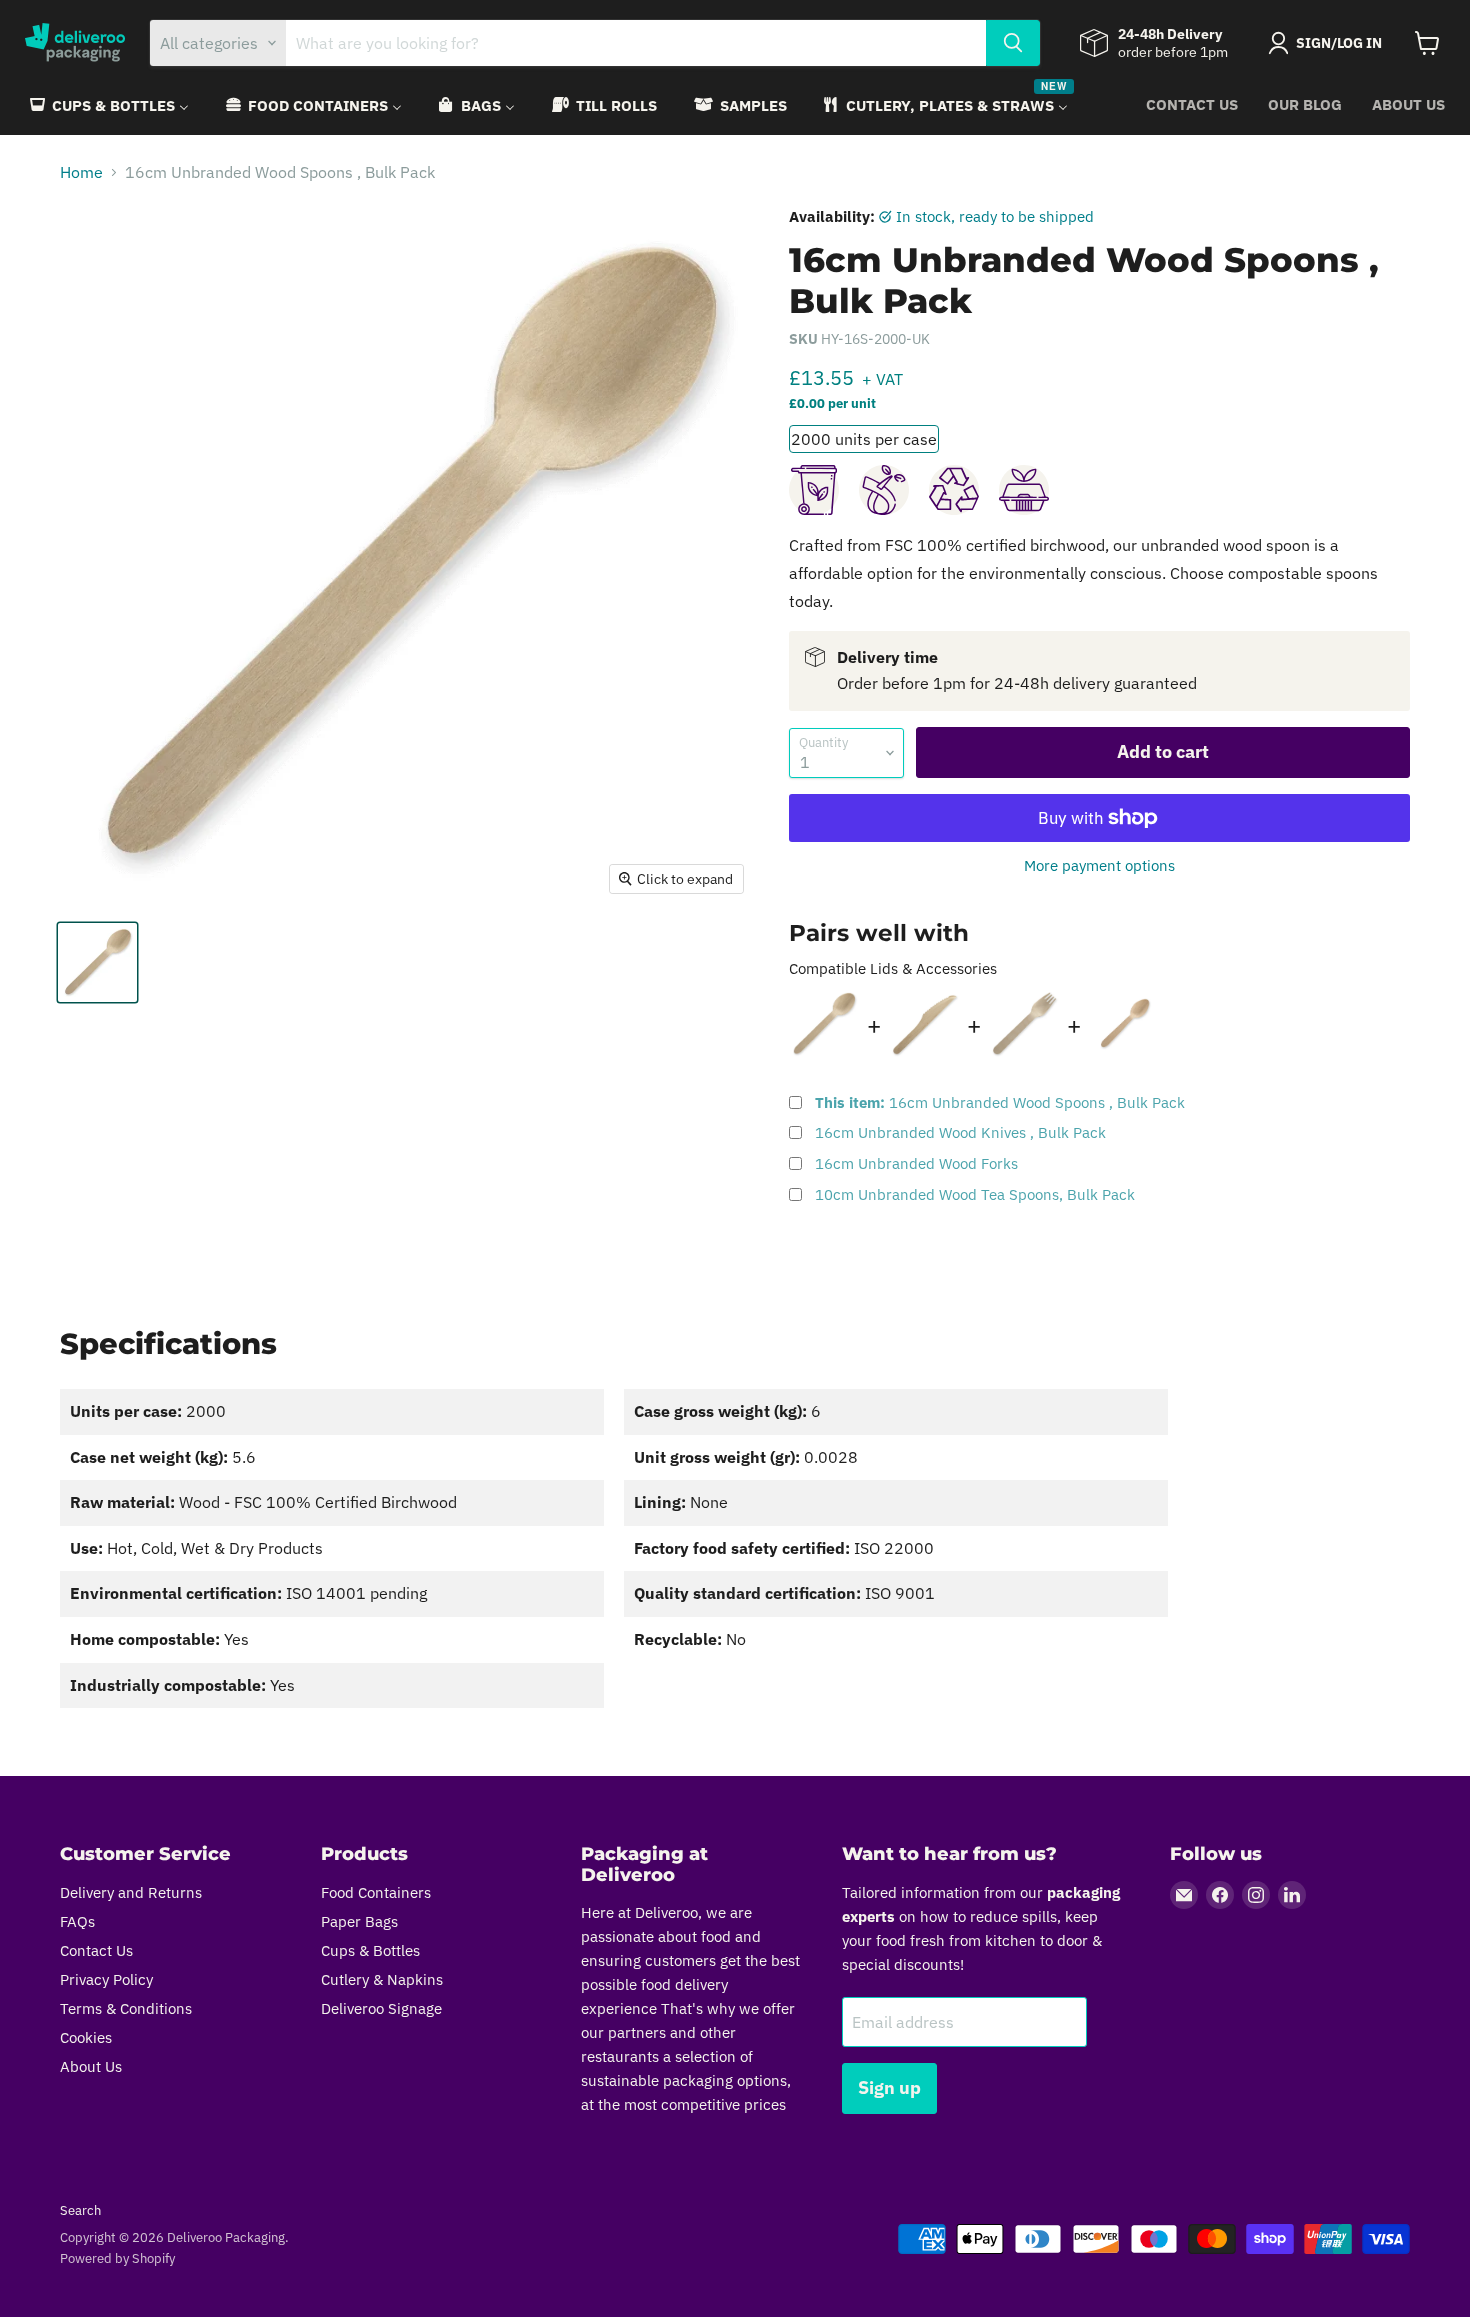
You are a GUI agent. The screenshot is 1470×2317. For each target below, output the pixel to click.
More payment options (1099, 865)
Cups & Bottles (370, 1950)
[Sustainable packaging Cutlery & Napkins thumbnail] (97, 962)
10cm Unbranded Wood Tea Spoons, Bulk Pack (975, 1194)
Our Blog (1305, 104)
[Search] (1013, 43)
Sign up (889, 2087)
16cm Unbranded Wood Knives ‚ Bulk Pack (960, 1132)
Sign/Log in (1339, 43)
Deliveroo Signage (381, 2008)
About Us (1408, 104)
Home (81, 172)
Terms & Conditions (126, 2008)
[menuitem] (108, 105)
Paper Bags (359, 1921)
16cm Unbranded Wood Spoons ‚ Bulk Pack (1000, 1102)
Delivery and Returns (131, 1892)
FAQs (77, 1921)
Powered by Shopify (117, 2258)
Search (80, 2210)
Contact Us (1192, 104)
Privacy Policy (106, 1979)
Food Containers (376, 1892)
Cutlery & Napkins (382, 1979)
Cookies (86, 2037)
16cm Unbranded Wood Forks (916, 1163)
